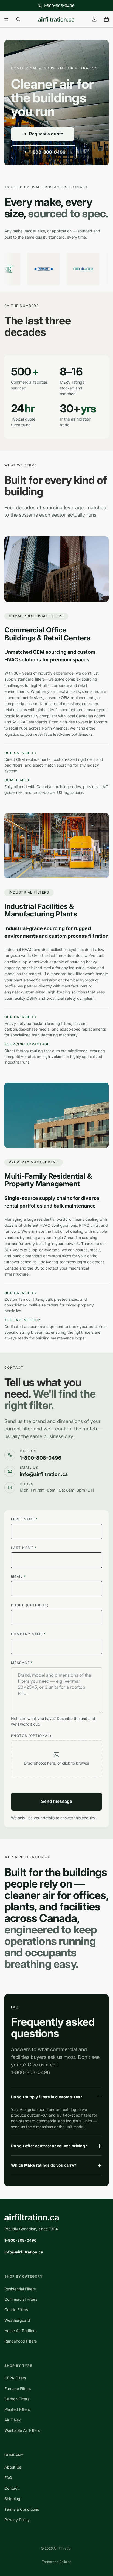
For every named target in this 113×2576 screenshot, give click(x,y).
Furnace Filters (18, 2388)
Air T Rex (13, 2420)
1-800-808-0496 (59, 6)
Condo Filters (16, 2310)
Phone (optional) (30, 1605)
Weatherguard (17, 2320)
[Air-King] (42, 269)
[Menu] (6, 19)
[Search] (18, 19)
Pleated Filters (17, 2409)
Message (22, 1663)
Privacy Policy (17, 2520)
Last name (24, 1548)
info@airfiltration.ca (24, 2252)
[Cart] (106, 19)
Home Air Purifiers (20, 2331)
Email (19, 1576)
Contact (12, 2488)
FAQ (8, 2478)
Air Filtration (63, 2548)
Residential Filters (20, 2289)
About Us (13, 2467)
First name (24, 1519)
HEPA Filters (15, 2378)
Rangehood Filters (21, 2341)
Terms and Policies (57, 2562)
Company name (29, 1634)
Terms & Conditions (22, 2509)
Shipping (12, 2499)
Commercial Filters (21, 2299)
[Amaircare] (81, 269)
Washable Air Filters (22, 2430)
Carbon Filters (17, 2399)
